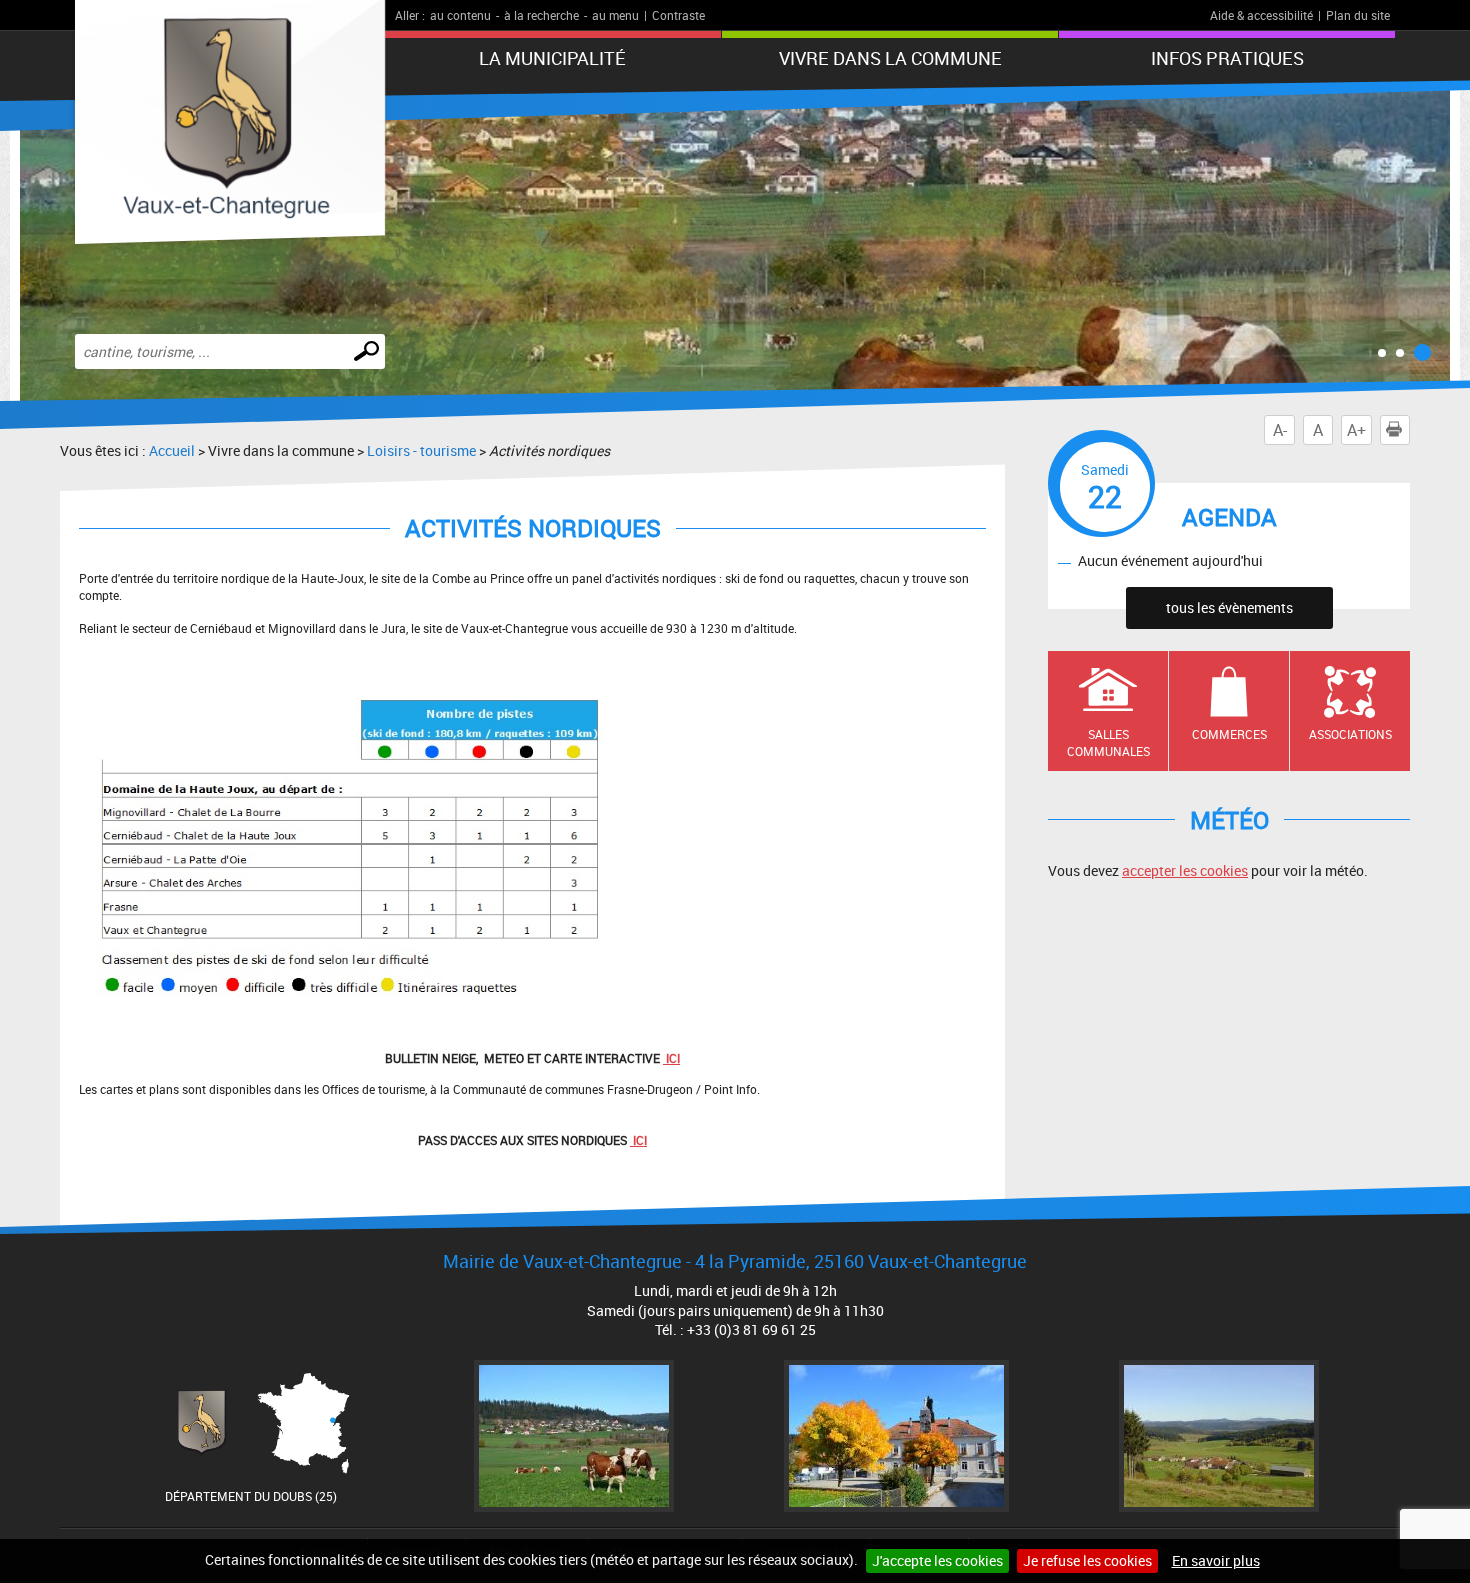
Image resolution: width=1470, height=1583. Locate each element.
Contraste (678, 15)
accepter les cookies (1185, 870)
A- (1280, 430)
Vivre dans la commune (890, 58)
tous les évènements (1229, 607)
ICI (638, 1140)
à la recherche (541, 15)
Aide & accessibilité (1261, 15)
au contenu (460, 15)
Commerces (1229, 734)
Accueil (172, 450)
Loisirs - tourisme (421, 450)
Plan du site (1358, 15)
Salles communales (1108, 742)
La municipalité (552, 58)
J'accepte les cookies (937, 1560)
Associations (1350, 734)
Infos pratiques (1227, 58)
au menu (615, 15)
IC (670, 1058)
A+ (1356, 430)
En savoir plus (1216, 1560)
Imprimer (1409, 430)
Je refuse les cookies (1087, 1560)
